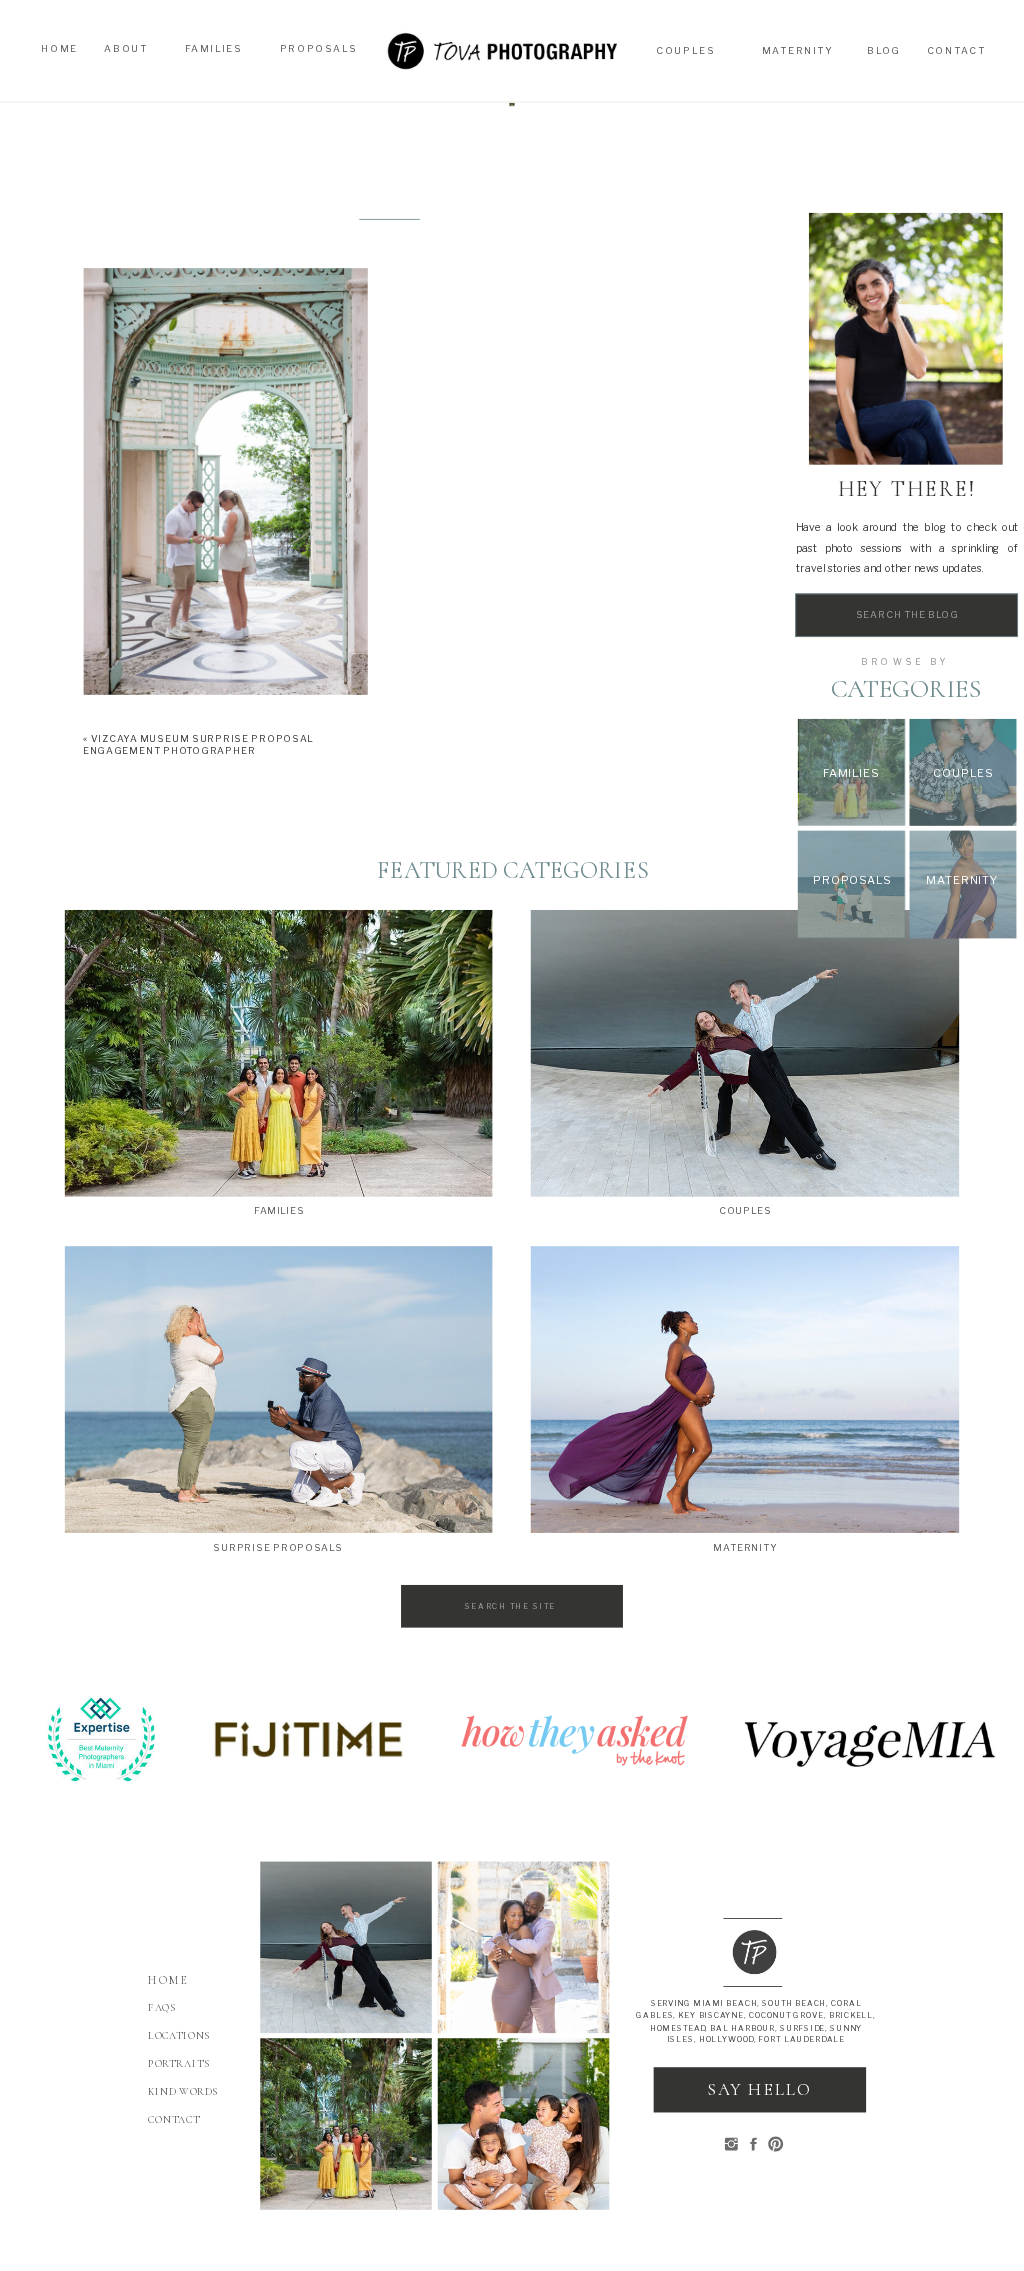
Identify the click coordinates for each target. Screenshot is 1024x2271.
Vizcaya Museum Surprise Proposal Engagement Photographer (198, 745)
